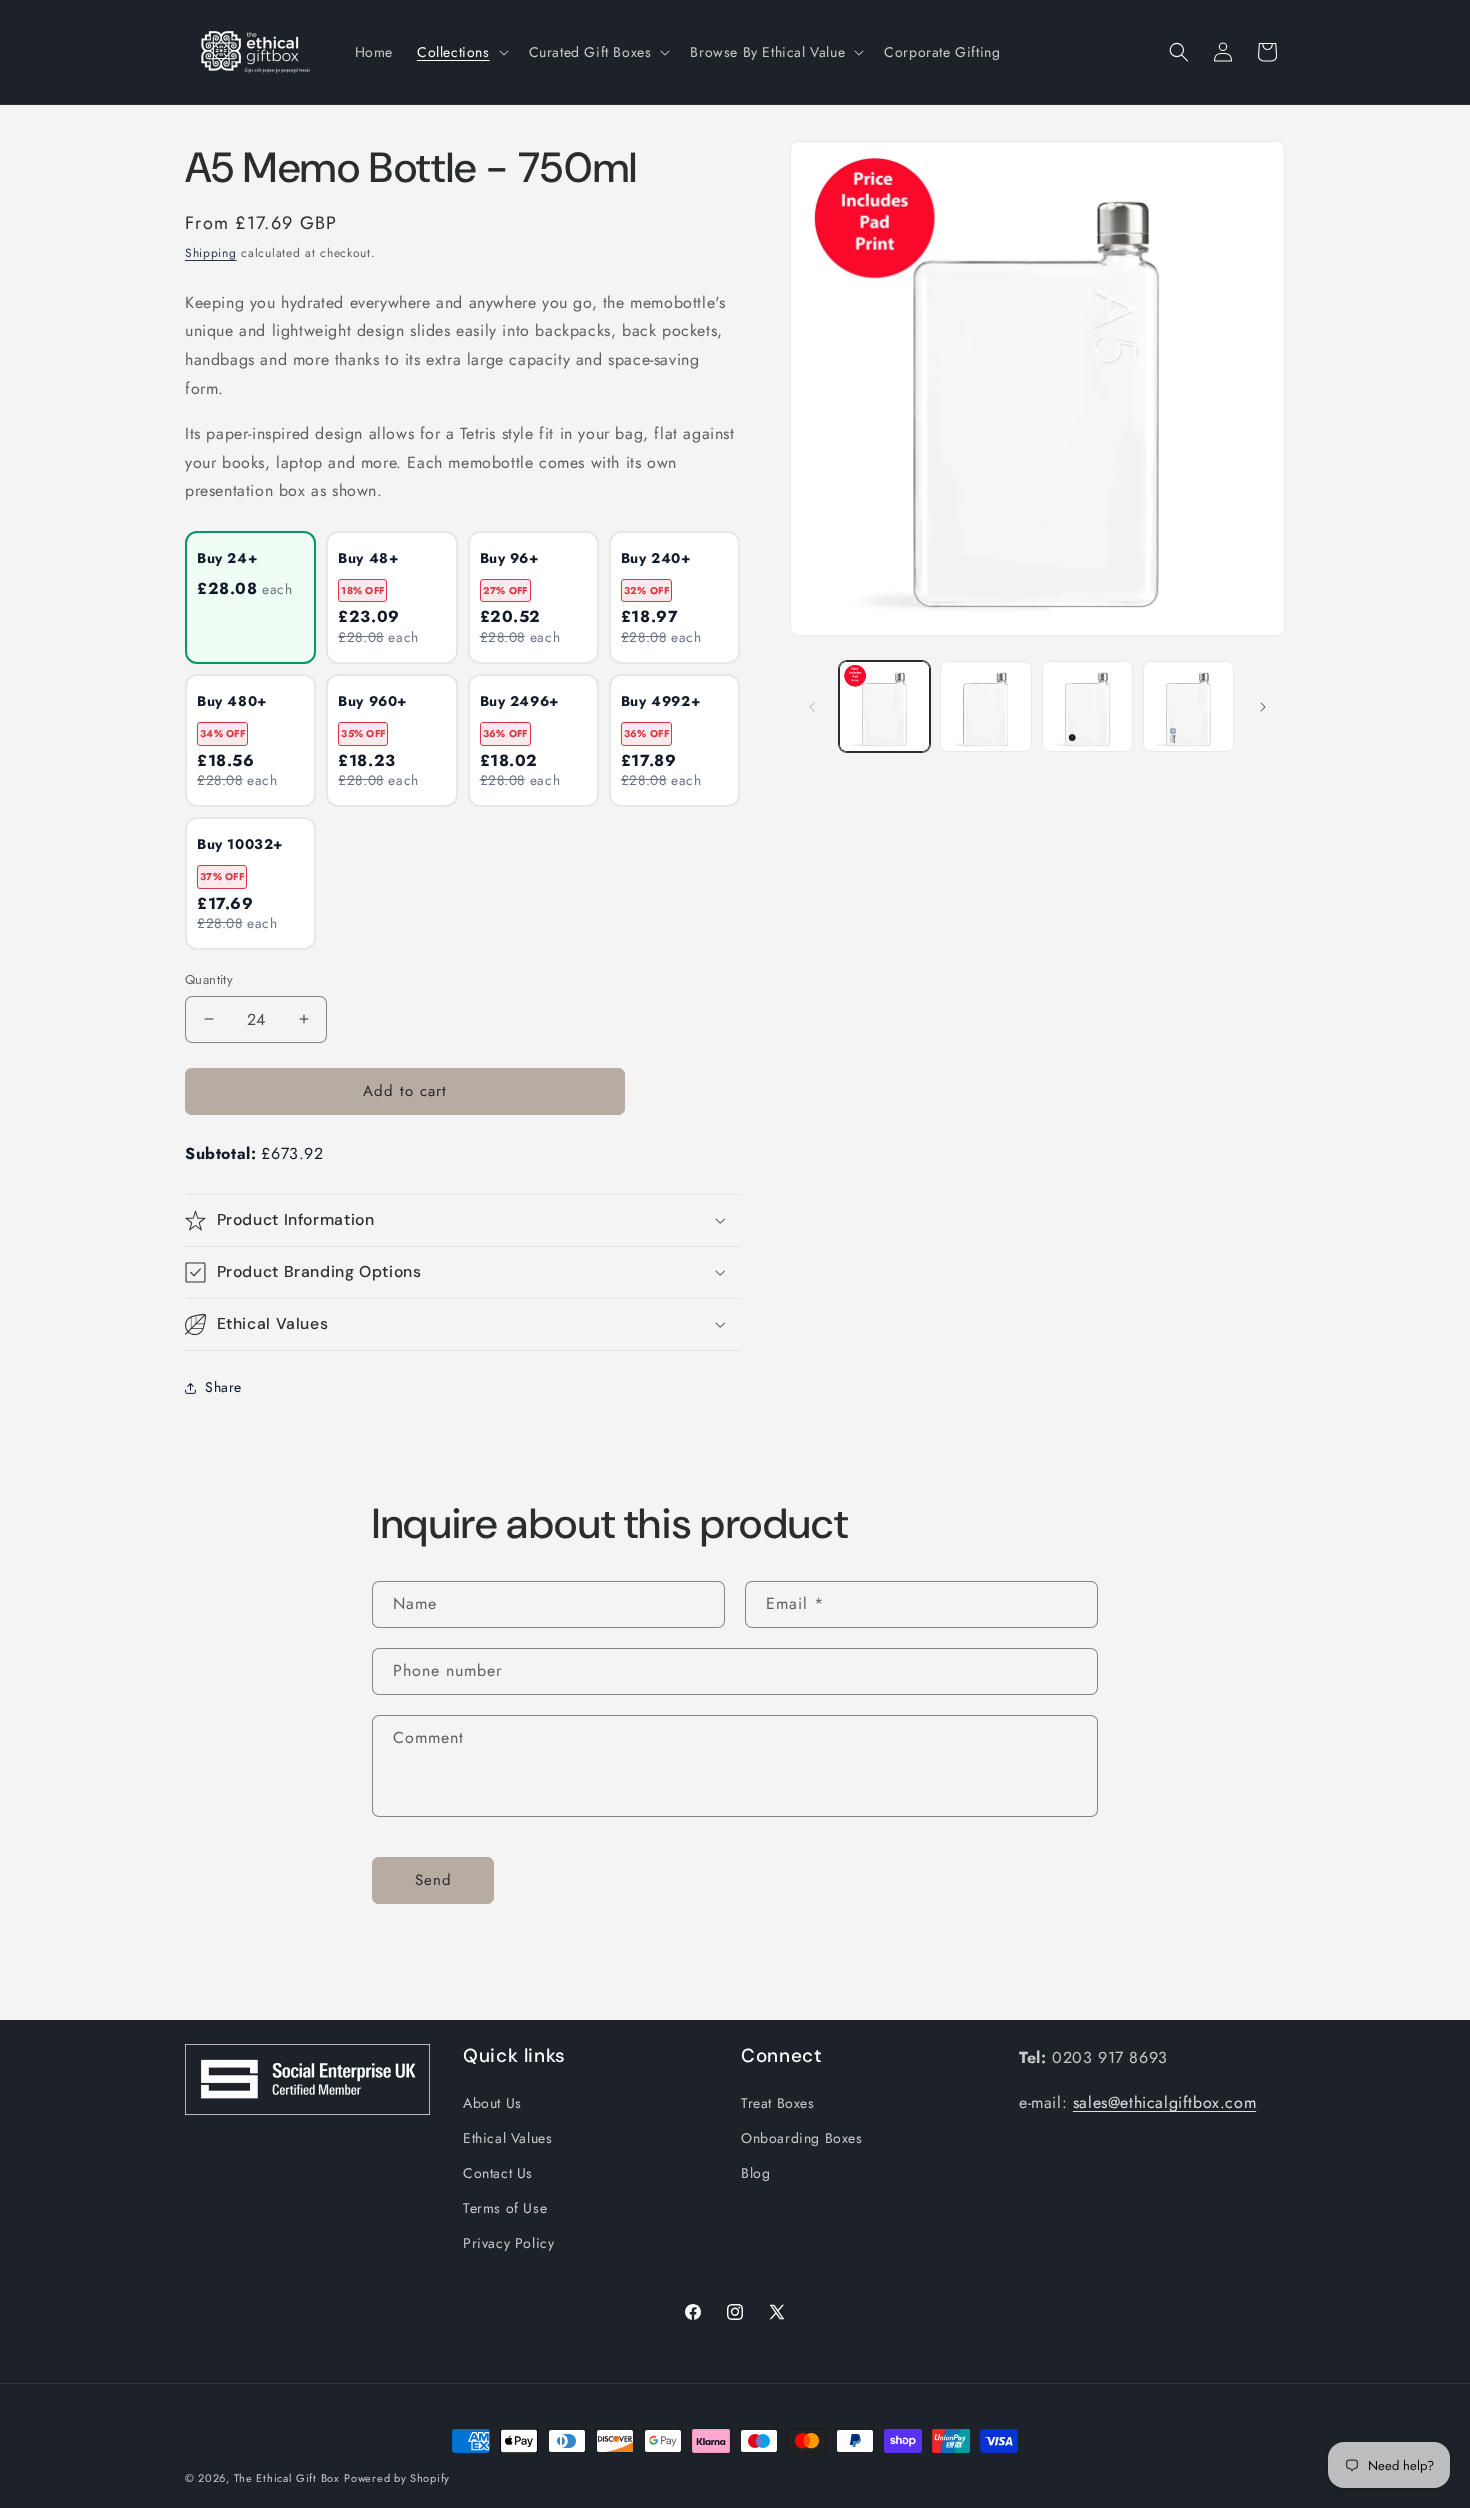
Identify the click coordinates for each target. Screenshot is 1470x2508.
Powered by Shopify (397, 2478)
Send (433, 1880)
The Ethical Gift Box (287, 2478)
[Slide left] (812, 707)
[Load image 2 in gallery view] (985, 706)
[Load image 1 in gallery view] (884, 706)
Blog (755, 2172)
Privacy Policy (508, 2243)
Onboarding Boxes (802, 2137)
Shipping (211, 253)
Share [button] (223, 1387)
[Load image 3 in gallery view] (1087, 706)
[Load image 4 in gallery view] (1188, 706)
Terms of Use (505, 2207)
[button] (461, 52)
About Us (492, 2102)
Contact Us (498, 2172)
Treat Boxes (778, 2102)
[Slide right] (1263, 707)
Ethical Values (507, 2137)
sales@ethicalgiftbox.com (1164, 2101)
